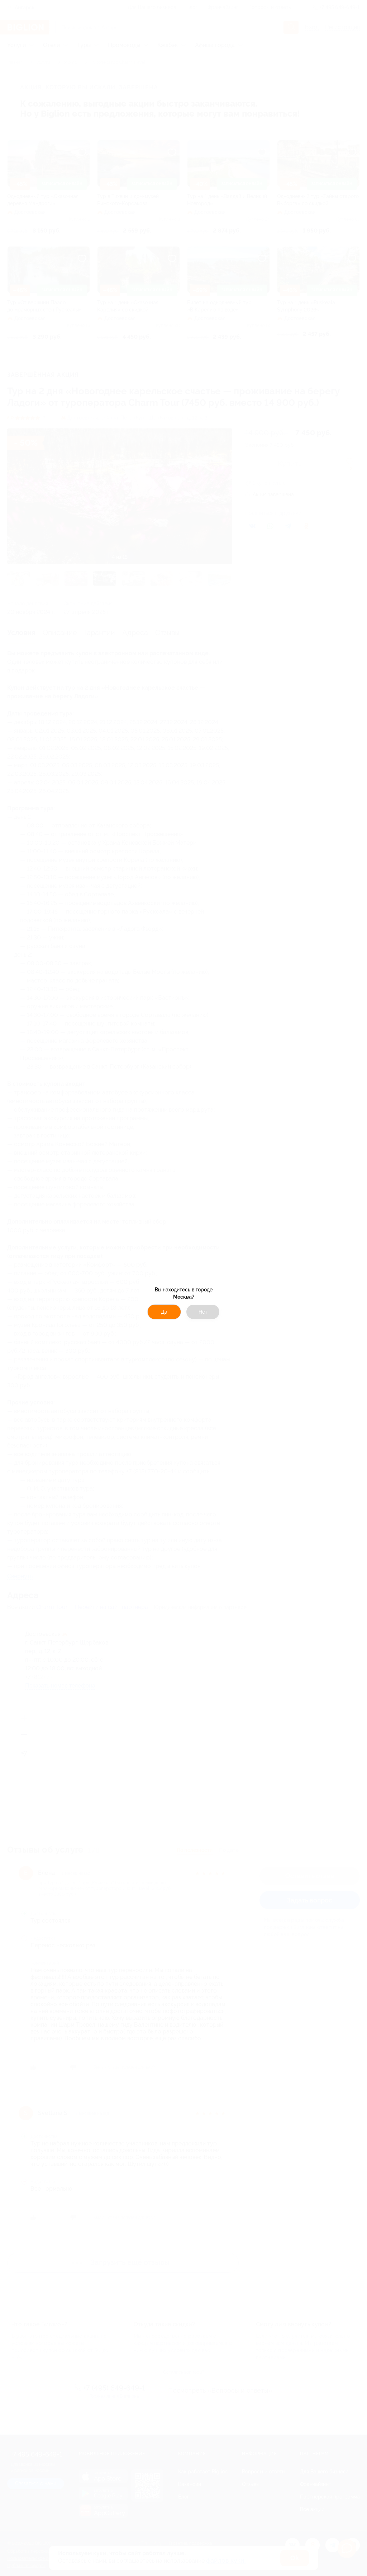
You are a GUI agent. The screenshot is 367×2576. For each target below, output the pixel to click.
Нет (203, 1312)
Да (164, 1312)
